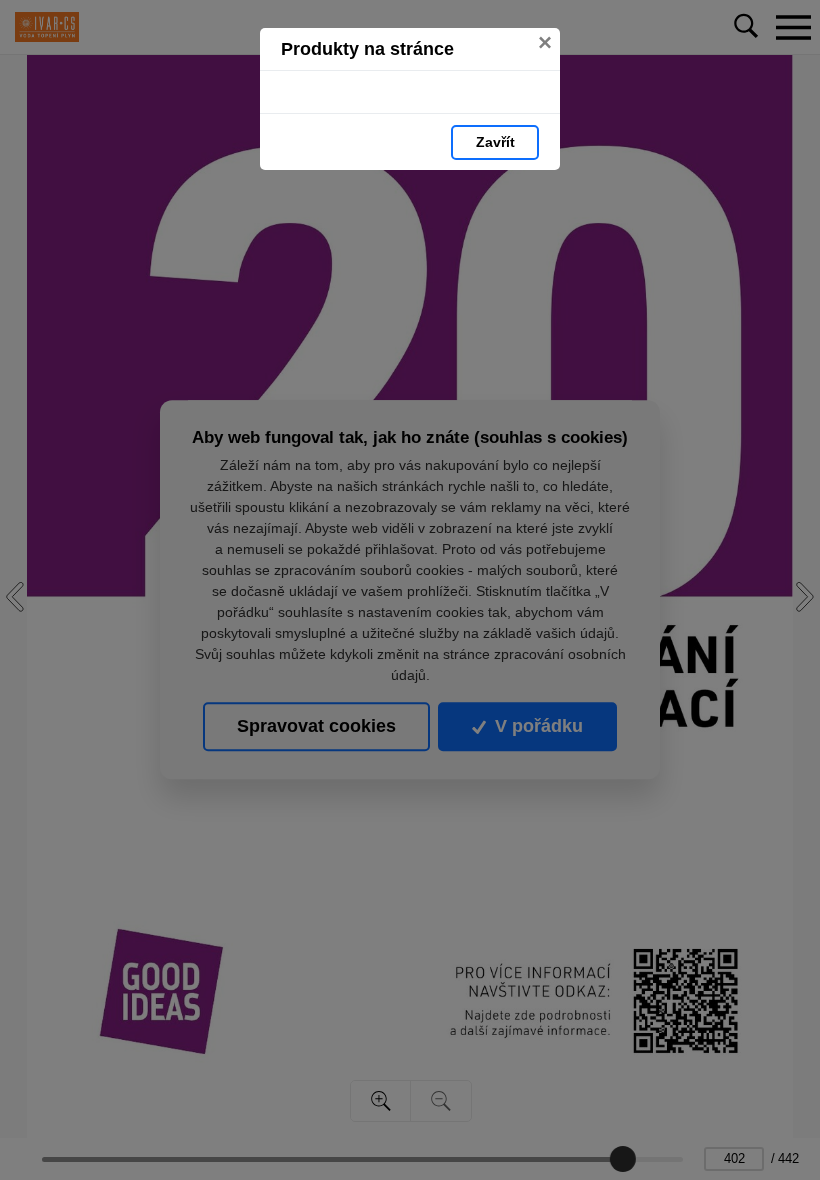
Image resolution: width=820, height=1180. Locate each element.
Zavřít (495, 142)
